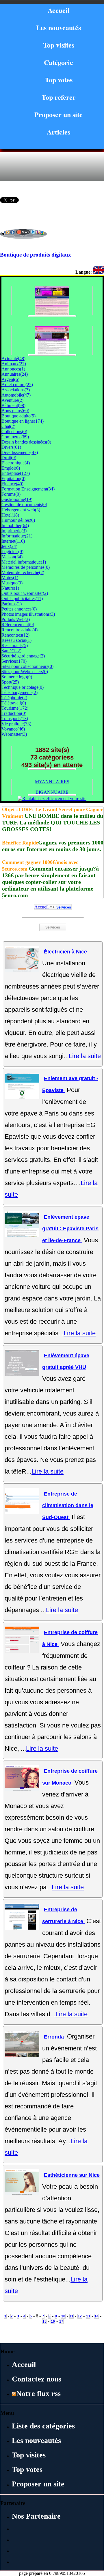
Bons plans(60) (15, 411)
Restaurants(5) (15, 645)
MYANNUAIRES (52, 782)
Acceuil (24, 2365)
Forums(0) (11, 494)
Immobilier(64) (15, 525)
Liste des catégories (43, 2426)
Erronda (55, 2037)
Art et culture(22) (17, 385)
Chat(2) (8, 426)
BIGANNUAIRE (52, 792)
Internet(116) (13, 541)
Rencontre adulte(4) (19, 630)
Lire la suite (85, 1056)
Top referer (59, 97)
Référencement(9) (18, 625)
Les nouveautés (58, 27)
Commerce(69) (15, 437)
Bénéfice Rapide (20, 843)
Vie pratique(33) (16, 724)
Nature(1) (10, 588)
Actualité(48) (13, 358)
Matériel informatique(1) (24, 562)
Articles (58, 132)
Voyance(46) (13, 729)
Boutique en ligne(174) (23, 421)
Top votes (59, 80)
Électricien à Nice (65, 952)
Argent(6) (10, 379)
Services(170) (14, 661)
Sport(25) (10, 682)
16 (53, 2321)
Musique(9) (12, 583)
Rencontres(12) (15, 635)
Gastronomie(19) (17, 499)
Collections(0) (14, 432)
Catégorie (58, 62)
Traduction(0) (14, 713)
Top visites (59, 45)
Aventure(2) (12, 400)
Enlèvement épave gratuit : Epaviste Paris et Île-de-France (70, 1229)
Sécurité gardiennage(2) (23, 656)
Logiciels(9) (12, 552)
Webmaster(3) (14, 734)
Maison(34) (12, 557)
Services (64, 907)
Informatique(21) (17, 536)
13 (88, 2316)
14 (96, 2316)
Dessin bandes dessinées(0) (26, 442)
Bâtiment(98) (13, 405)
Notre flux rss (38, 2394)
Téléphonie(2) (14, 698)
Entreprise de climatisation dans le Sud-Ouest (68, 1506)
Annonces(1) (13, 369)
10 (63, 2316)
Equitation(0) (13, 478)
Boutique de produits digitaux (36, 255)
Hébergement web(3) (21, 510)
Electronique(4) (16, 463)
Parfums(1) (12, 604)
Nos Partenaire (36, 2516)
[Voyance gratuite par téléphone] (52, 353)
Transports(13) (15, 719)
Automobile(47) (16, 395)
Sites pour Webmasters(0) (25, 672)
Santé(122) (11, 651)
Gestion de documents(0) (24, 505)
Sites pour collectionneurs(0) (27, 666)
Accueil (59, 10)
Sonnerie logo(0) (17, 677)
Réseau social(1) (16, 640)
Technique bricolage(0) (23, 687)
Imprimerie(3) (14, 531)
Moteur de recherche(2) (23, 572)
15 (44, 2321)
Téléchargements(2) (19, 692)
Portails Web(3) (16, 619)
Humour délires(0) (18, 520)
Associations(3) (16, 390)
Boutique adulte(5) (18, 416)
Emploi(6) (11, 468)
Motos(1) (10, 578)
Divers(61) (11, 447)
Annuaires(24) (15, 374)
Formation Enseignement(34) (28, 489)
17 (61, 2321)
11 (71, 2316)
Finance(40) (12, 484)
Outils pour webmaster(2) (25, 593)
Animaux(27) (14, 364)
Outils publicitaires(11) (22, 598)
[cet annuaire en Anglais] (99, 272)
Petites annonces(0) (19, 609)
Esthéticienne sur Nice (72, 2175)
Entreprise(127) (16, 473)
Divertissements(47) (20, 452)
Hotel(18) (10, 515)
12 (80, 2316)
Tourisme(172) (15, 708)
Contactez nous (37, 2379)
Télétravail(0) (14, 703)
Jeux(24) (9, 546)
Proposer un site (58, 114)
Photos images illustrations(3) (28, 614)
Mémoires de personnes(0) (26, 567)
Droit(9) (9, 458)
